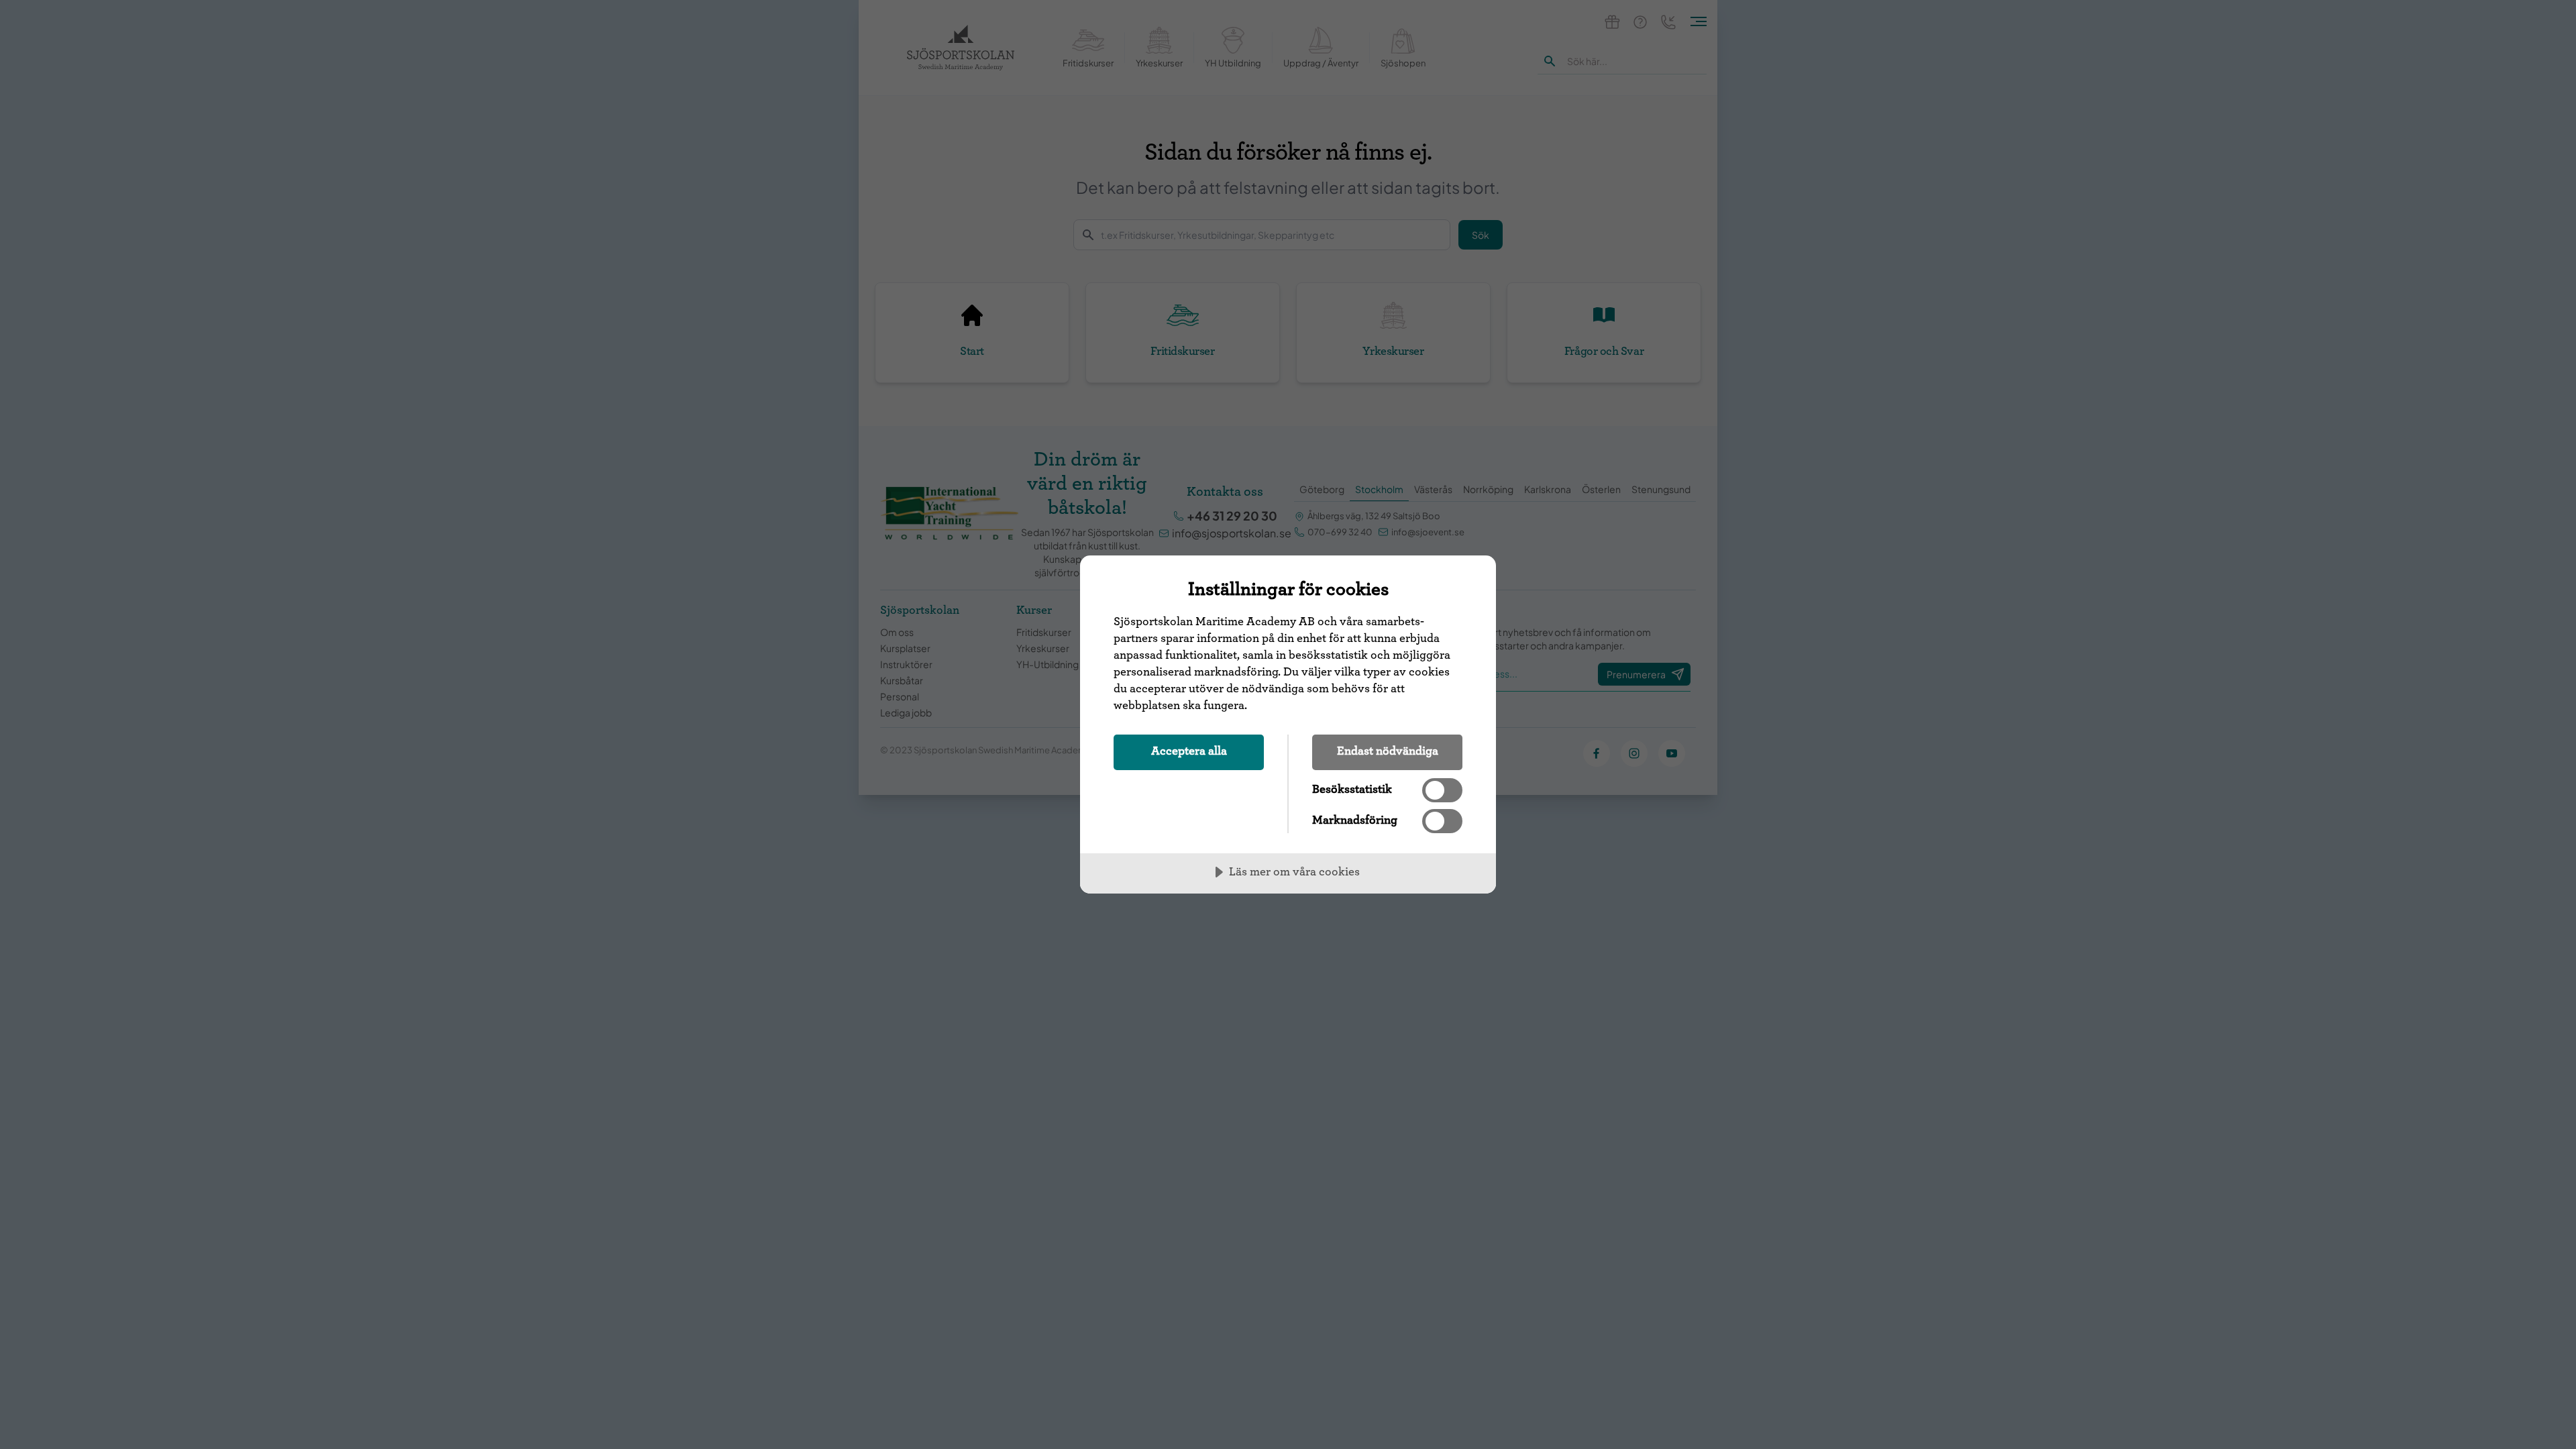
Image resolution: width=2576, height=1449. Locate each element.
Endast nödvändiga (1388, 751)
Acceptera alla (1189, 751)
